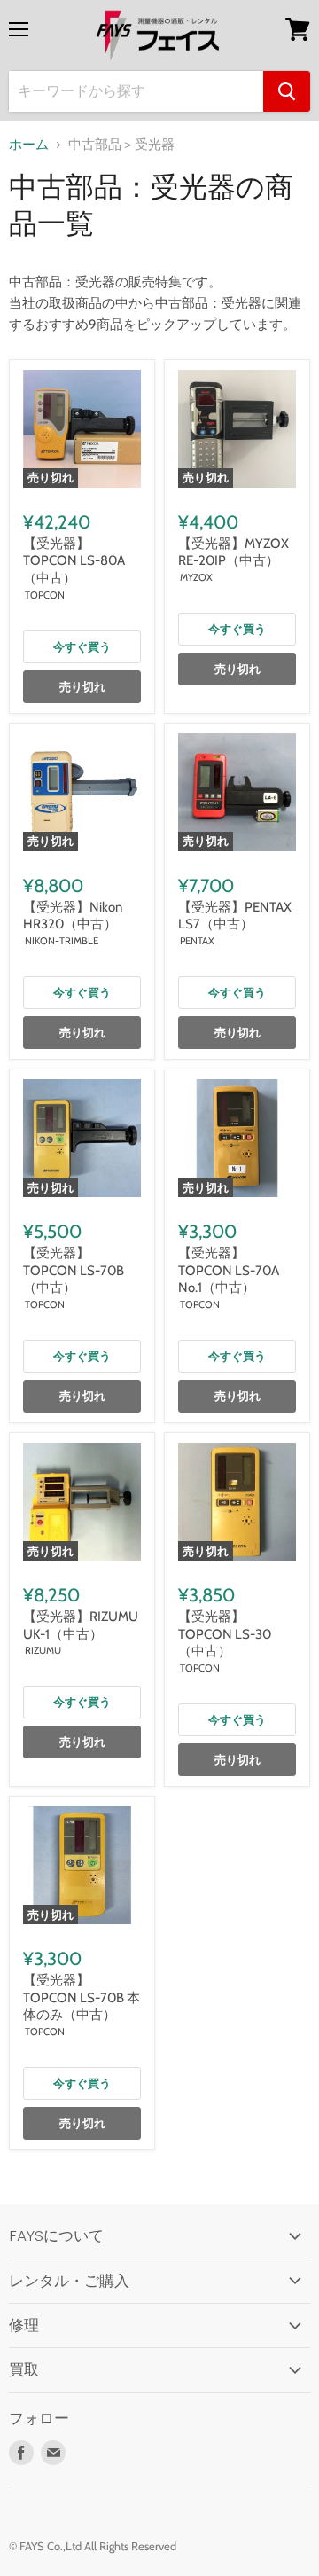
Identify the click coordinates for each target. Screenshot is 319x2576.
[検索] (287, 91)
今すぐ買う (82, 646)
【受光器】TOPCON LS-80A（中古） (74, 561)
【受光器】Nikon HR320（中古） (73, 916)
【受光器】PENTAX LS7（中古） (241, 916)
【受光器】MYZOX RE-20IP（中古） (233, 552)
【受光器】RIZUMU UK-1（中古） (81, 1625)
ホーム (29, 145)
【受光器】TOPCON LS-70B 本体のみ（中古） (82, 1997)
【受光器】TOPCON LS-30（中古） (225, 1634)
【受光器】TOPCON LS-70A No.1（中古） (229, 1270)
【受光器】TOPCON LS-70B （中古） (74, 1270)
